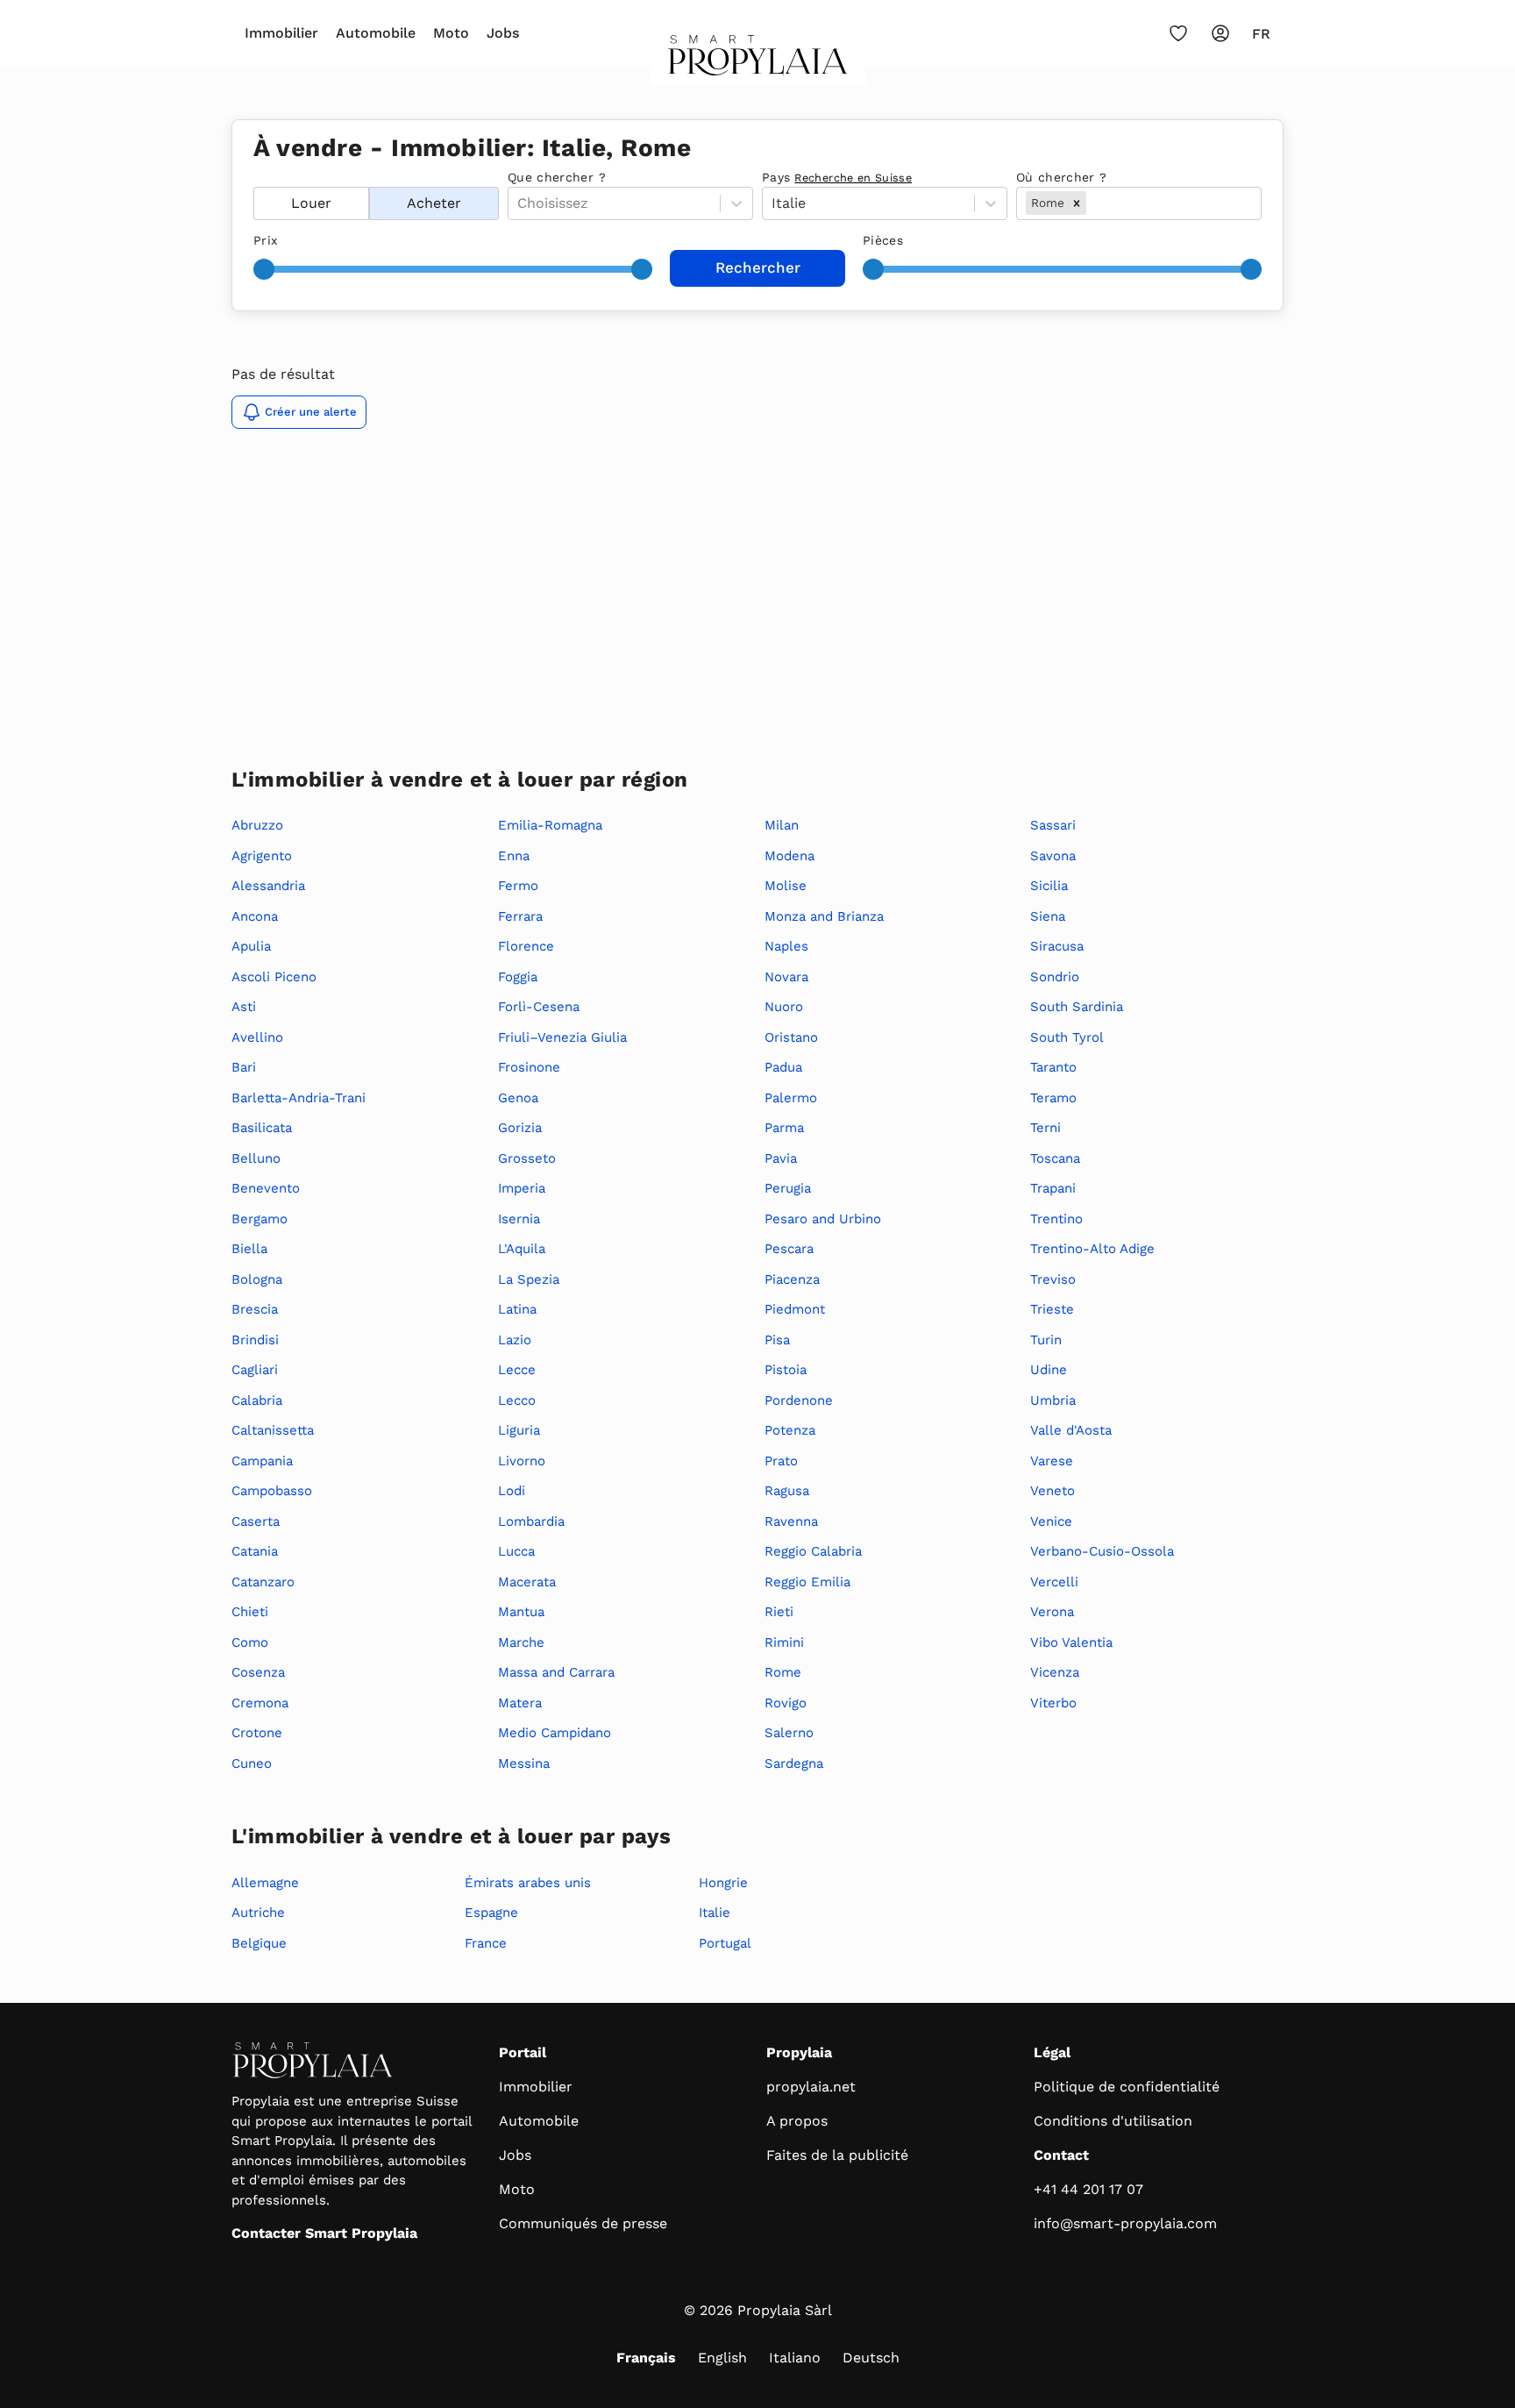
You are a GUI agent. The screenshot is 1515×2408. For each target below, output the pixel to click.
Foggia (518, 977)
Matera (520, 1703)
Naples (786, 946)
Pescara (789, 1249)
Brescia (255, 1309)
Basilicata (262, 1128)
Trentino (1056, 1219)
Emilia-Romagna (550, 825)
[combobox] (1092, 203)
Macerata (527, 1582)
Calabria (257, 1400)
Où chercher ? (1062, 177)
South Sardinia (1077, 1007)
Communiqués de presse (583, 2223)
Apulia (251, 946)
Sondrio (1055, 977)
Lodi (512, 1491)
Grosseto (527, 1158)
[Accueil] (758, 61)
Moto (451, 33)
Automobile (376, 33)
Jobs (503, 33)
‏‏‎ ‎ (256, 177)
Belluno (256, 1158)
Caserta (256, 1521)
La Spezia (529, 1279)
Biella (249, 1249)
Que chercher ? (557, 177)
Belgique (259, 1943)
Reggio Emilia (807, 1582)
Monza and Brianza (824, 916)
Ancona (255, 916)
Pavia (781, 1158)
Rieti (779, 1612)
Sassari (1053, 825)
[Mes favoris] (1178, 33)
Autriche (258, 1913)
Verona (1052, 1612)
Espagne (491, 1913)
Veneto (1053, 1491)
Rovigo (786, 1703)
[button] (1077, 203)
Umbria (1053, 1400)
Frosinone (529, 1067)
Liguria (519, 1430)
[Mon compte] (1220, 33)
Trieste (1052, 1309)
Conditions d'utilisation (1113, 2121)
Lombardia (531, 1521)
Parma (784, 1128)
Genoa (518, 1098)
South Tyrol (1067, 1037)
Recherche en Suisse (853, 178)
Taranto (1053, 1067)
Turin (1046, 1340)
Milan (782, 825)
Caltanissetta (273, 1430)
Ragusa (787, 1491)
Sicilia (1049, 886)
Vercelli (1054, 1582)
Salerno (789, 1733)
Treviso (1053, 1279)
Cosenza (258, 1672)
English (722, 2358)
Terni (1046, 1128)
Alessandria (268, 886)
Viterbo (1053, 1703)
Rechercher (758, 267)
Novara (786, 977)
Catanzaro (263, 1582)
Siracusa (1057, 946)
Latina (517, 1309)
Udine (1049, 1370)
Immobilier (281, 33)
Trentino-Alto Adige (1092, 1249)
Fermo (518, 886)
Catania (255, 1551)
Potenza (790, 1430)
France (486, 1943)
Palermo (791, 1098)
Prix (265, 240)
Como (250, 1642)
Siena (1048, 916)
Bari (244, 1067)
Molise (786, 886)
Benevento (266, 1188)
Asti (244, 1007)
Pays (837, 177)
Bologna (257, 1279)
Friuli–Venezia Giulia (562, 1037)
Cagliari (255, 1370)
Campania (262, 1461)
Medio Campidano (555, 1733)
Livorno (522, 1461)
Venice (1051, 1521)
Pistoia (786, 1370)
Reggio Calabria (813, 1551)
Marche (521, 1642)
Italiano (795, 2358)
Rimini (784, 1642)
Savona (1053, 856)
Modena (790, 856)
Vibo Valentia (1071, 1642)
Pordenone (799, 1400)
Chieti (250, 1612)
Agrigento (262, 856)
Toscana (1055, 1158)
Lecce (517, 1370)
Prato (781, 1461)
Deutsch (871, 2358)
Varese (1052, 1461)
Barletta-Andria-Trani (299, 1098)
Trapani (1053, 1188)
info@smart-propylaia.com (1125, 2223)
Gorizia (520, 1128)
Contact (1061, 2155)
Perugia (788, 1188)
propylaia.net (811, 2087)
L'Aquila (522, 1249)
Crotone (257, 1733)
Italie (715, 1913)
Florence (526, 946)
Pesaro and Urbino (823, 1219)
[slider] (264, 269)
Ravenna (791, 1521)
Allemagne (265, 1883)
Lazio (515, 1340)
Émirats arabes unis (528, 1883)
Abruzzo (257, 825)
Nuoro (784, 1007)
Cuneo (252, 1763)
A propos (797, 2121)
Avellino (257, 1037)
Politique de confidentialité (1127, 2087)
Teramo (1053, 1098)
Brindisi (255, 1340)
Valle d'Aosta (1071, 1430)
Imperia (522, 1188)
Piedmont (795, 1309)
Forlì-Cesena (539, 1007)
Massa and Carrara (556, 1672)
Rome (783, 1672)
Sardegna (794, 1763)
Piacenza (792, 1279)
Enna (514, 856)
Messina (524, 1763)
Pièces (883, 240)
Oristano (791, 1037)
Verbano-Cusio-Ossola (1102, 1551)
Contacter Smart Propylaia (324, 2233)
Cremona (260, 1703)
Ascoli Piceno (274, 977)
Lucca (516, 1551)
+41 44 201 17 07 (1088, 2189)
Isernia (519, 1219)
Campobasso (272, 1491)
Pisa (777, 1340)
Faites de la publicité (837, 2155)
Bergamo (260, 1219)
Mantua (521, 1612)
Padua (783, 1067)
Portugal (725, 1943)
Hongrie (723, 1883)
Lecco (517, 1400)
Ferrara (520, 916)
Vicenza (1055, 1672)
